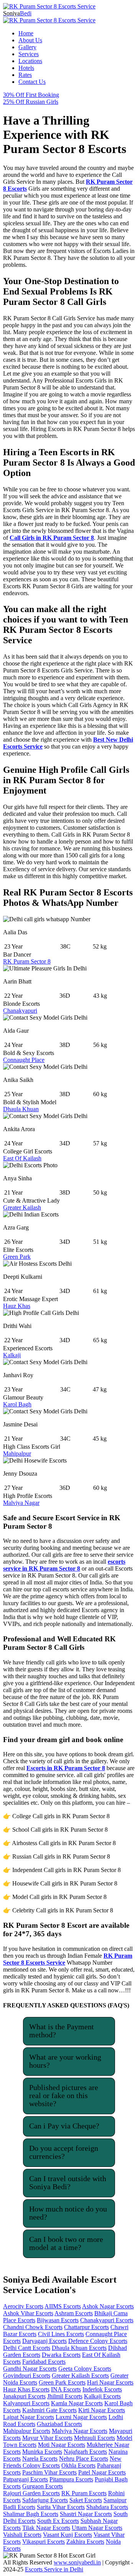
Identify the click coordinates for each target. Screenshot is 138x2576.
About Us (30, 40)
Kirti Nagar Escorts (102, 2410)
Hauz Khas (17, 1306)
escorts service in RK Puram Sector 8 (64, 1565)
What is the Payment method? (62, 2031)
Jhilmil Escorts (65, 2396)
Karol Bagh (17, 1404)
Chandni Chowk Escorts (33, 2327)
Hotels (26, 68)
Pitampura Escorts (71, 2479)
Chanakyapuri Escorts (107, 2320)
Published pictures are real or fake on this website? (64, 2095)
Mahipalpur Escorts (27, 2431)
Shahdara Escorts (107, 2507)
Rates (25, 75)
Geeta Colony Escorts (85, 2369)
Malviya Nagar (21, 1503)
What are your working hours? (65, 2061)
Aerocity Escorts (23, 2306)
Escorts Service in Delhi (54, 2569)
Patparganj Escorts (25, 2479)
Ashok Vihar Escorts (28, 2313)
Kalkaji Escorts (102, 2396)
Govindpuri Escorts (27, 2375)
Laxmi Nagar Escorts (81, 2417)
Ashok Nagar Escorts (108, 2306)
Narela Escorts (40, 2459)
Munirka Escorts (42, 2452)
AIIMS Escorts (63, 2306)
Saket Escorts (86, 2500)
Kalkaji (12, 1355)
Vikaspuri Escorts (44, 2542)
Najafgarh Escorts (85, 2452)
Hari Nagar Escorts (110, 2382)
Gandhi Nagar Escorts (30, 2369)
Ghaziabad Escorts (59, 2424)
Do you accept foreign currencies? (64, 2152)
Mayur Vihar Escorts (47, 2438)
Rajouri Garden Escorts (31, 2493)
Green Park (17, 1257)
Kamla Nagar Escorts (77, 2403)
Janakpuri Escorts (24, 2396)
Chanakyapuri (20, 1011)
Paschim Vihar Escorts (49, 2472)
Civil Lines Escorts (61, 2334)
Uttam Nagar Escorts (97, 2528)
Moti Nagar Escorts (62, 2445)
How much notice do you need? (68, 2213)
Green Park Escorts (62, 2382)
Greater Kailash (22, 1207)
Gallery (27, 47)
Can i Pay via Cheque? (64, 2126)
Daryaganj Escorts (44, 2341)
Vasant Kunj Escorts (67, 2535)
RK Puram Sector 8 (27, 961)
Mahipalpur (17, 1454)
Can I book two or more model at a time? (66, 2243)
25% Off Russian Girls (31, 102)
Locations (30, 61)
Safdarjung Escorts (45, 2500)
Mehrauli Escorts (94, 2438)
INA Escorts (66, 2389)
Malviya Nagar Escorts (80, 2431)
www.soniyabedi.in (77, 2562)
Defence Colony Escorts (98, 2341)
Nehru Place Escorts (84, 2459)
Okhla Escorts (78, 2465)
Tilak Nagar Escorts (46, 2528)
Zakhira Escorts (85, 2542)
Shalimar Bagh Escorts (31, 2514)
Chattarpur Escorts (86, 2327)
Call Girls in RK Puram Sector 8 (52, 538)
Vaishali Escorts (22, 2535)
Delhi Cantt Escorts (27, 2348)
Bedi (17, 13)
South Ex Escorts (58, 2521)
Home (26, 33)
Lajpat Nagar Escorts (29, 2417)
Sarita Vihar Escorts (61, 2507)
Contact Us (32, 82)
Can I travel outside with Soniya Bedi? (68, 2182)
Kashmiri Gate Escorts (49, 2410)
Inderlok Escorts (102, 2389)
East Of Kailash (22, 1158)
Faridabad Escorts (44, 2362)
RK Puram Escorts (84, 2493)
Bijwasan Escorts (58, 2320)
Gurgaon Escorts (43, 2486)
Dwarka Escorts (61, 2355)
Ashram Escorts (74, 2313)
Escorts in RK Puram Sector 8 (66, 1768)
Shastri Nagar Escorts (86, 2514)
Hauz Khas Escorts (26, 2389)
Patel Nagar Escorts (102, 2472)
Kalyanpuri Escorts (26, 2403)
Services (29, 54)
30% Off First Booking (31, 95)
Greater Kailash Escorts (80, 2375)
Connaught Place (24, 1060)
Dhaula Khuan (21, 1109)
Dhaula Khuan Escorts (79, 2348)
